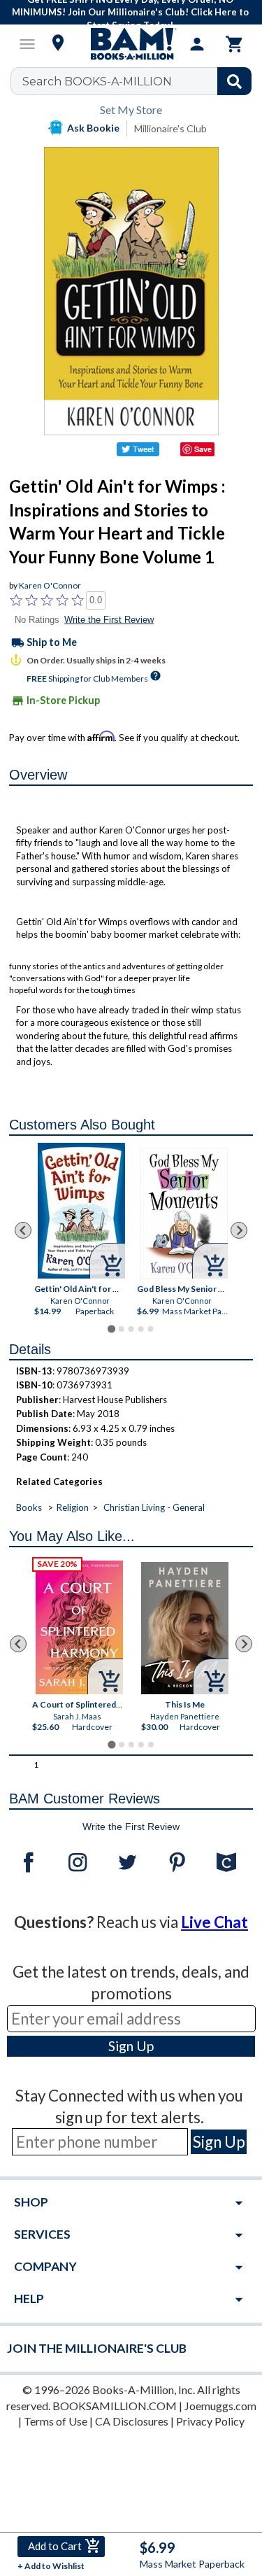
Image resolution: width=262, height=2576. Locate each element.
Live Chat (214, 1922)
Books (29, 1507)
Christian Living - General (154, 1507)
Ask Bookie (93, 128)
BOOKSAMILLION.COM (115, 2406)
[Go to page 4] (140, 1329)
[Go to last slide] (23, 1230)
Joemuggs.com (220, 2406)
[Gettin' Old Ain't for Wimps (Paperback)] (81, 1211)
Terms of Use (56, 2421)
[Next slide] (239, 1230)
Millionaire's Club (170, 128)
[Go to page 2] (121, 1329)
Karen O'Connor (50, 585)
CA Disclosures (132, 2421)
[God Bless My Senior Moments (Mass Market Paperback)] (184, 1213)
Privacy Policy (210, 2421)
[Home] (131, 44)
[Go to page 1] (111, 1329)
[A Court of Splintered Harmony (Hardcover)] (79, 1627)
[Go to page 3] (131, 1329)
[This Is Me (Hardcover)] (185, 1628)
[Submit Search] (234, 81)
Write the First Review (109, 620)
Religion (73, 1507)
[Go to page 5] (150, 1329)
